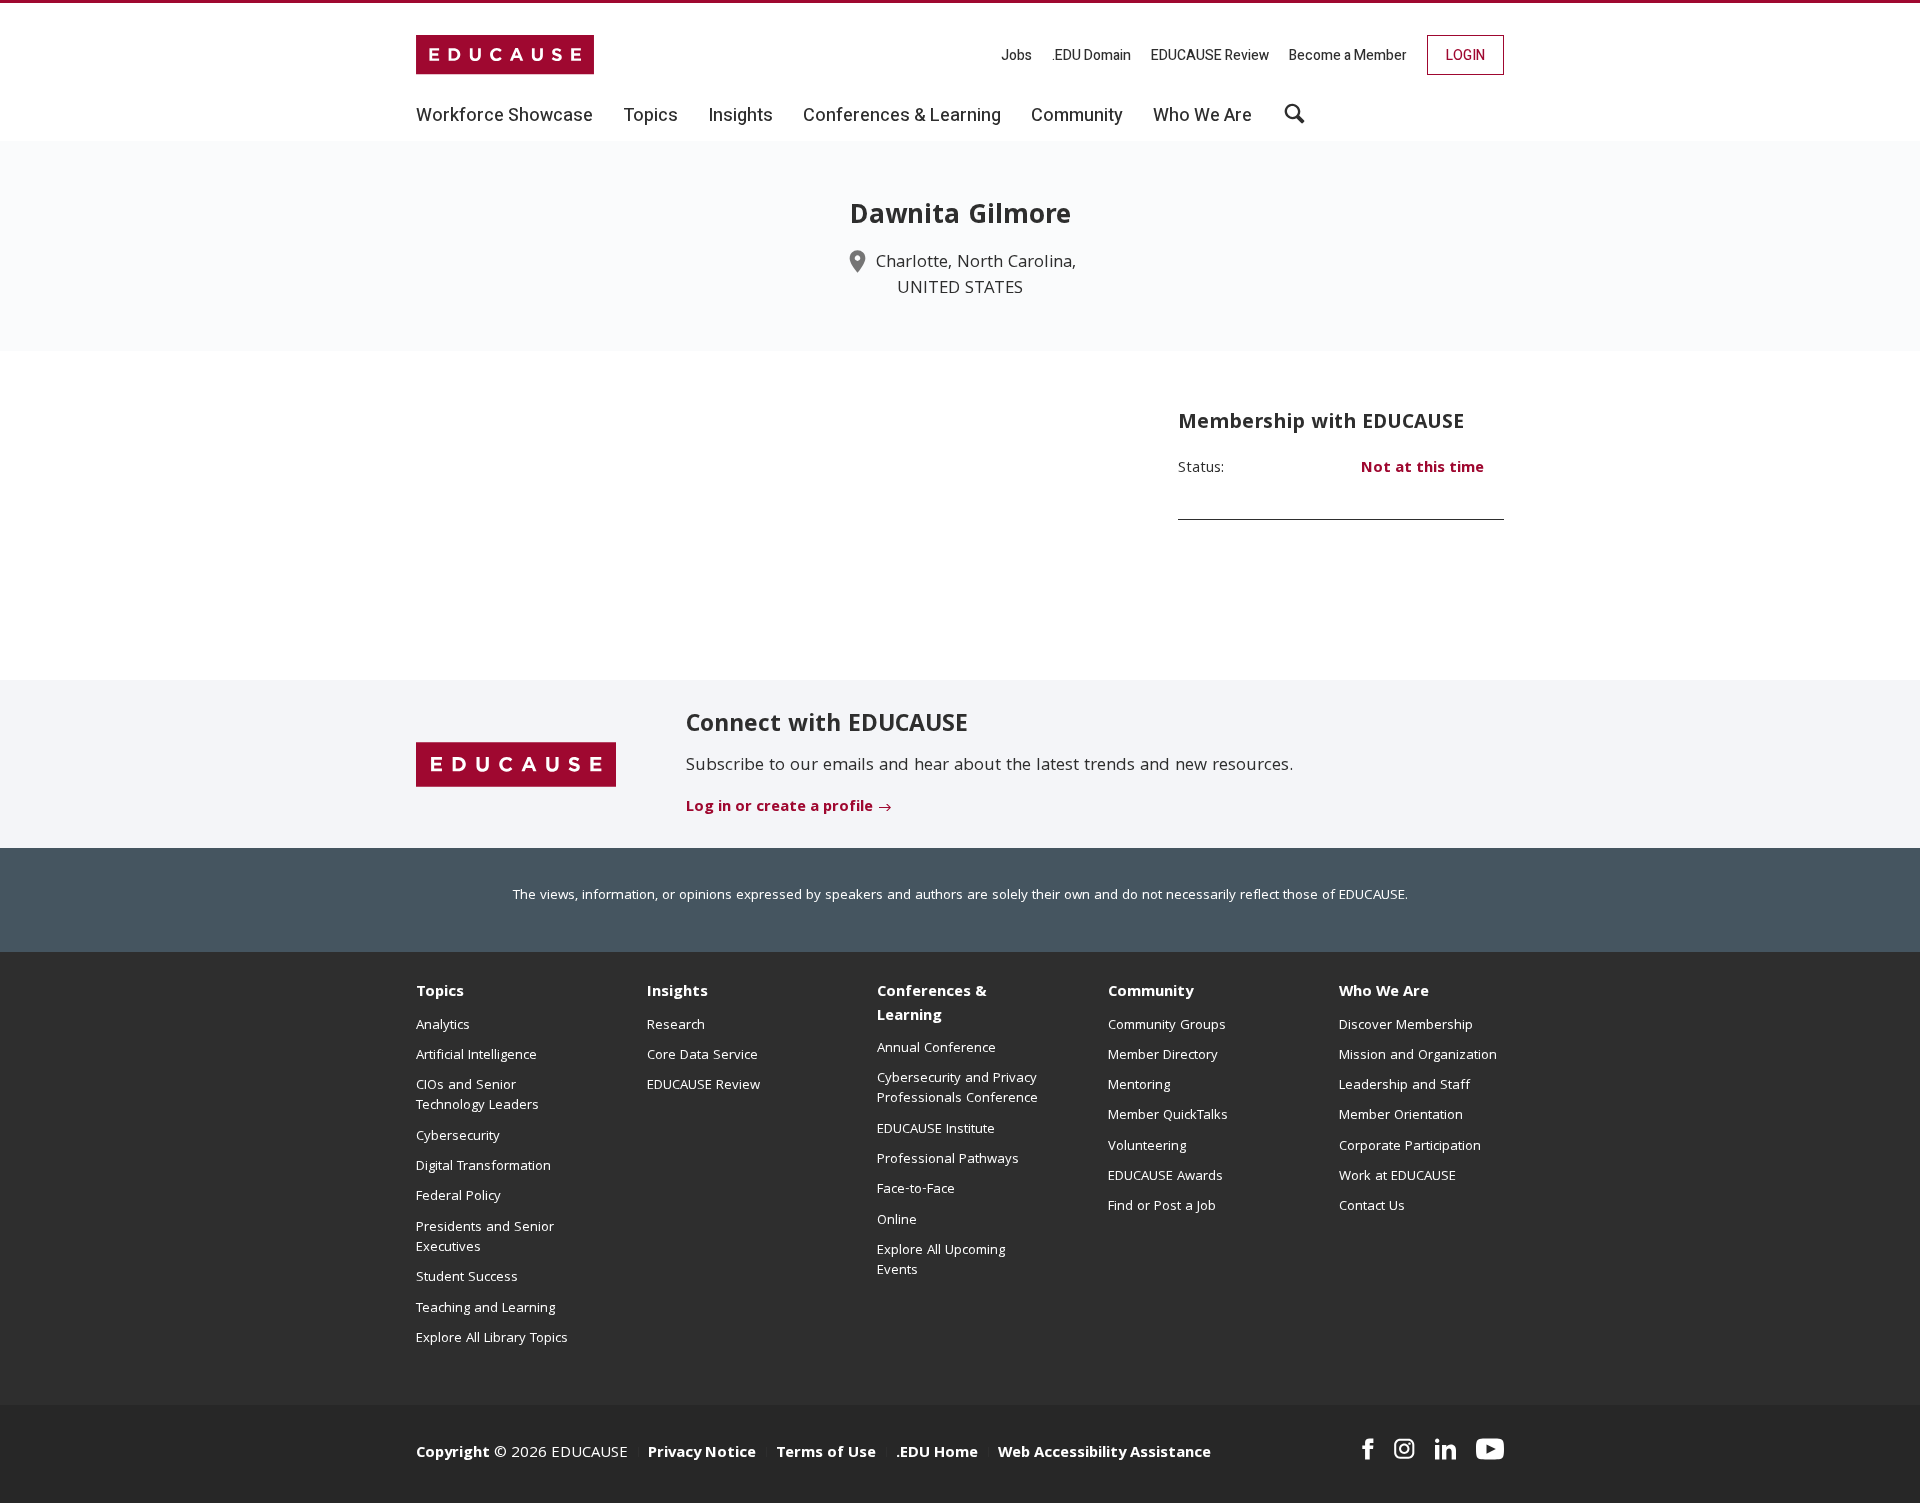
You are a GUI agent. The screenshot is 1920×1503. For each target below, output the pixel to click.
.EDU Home (937, 1454)
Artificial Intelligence (476, 1056)
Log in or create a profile (779, 808)
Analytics (443, 1026)
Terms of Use (826, 1454)
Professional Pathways (948, 1160)
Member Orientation (1401, 1116)
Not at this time (1422, 469)
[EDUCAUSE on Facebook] (1367, 1449)
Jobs (1016, 55)
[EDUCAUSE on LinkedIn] (1446, 1449)
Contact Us (1372, 1207)
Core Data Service (702, 1056)
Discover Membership (1406, 1026)
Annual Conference (936, 1049)
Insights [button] (740, 116)
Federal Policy (458, 1197)
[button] (1294, 121)
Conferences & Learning (932, 1004)
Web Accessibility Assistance (1104, 1454)
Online (897, 1221)
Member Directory (1163, 1056)
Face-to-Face (916, 1190)
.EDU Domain (1091, 55)
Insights (677, 993)
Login (1465, 55)
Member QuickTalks (1168, 1116)
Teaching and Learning (485, 1309)
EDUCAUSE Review (1210, 55)
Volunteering (1147, 1147)
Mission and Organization (1418, 1056)
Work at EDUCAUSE (1397, 1177)
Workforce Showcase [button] (504, 116)
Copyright (453, 1454)
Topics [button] (650, 116)
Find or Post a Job (1162, 1207)
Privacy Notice (702, 1454)
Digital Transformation (483, 1167)
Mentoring (1139, 1086)
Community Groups (1167, 1026)
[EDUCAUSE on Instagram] (1404, 1449)
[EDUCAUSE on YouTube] (1490, 1449)
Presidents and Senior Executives (485, 1238)
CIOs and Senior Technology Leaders (477, 1096)
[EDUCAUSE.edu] (505, 55)
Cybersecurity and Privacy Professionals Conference (957, 1089)
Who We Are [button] (1202, 116)
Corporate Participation (1410, 1147)
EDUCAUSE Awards (1165, 1177)
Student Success (467, 1278)
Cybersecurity (458, 1137)
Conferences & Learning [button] (902, 116)
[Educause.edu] (516, 765)
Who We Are (1384, 993)
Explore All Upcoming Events (941, 1261)
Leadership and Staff (1404, 1086)
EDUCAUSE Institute (936, 1130)
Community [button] (1077, 116)
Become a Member (1348, 55)
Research (676, 1026)
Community (1150, 993)
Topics (440, 993)
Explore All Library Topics (492, 1339)
